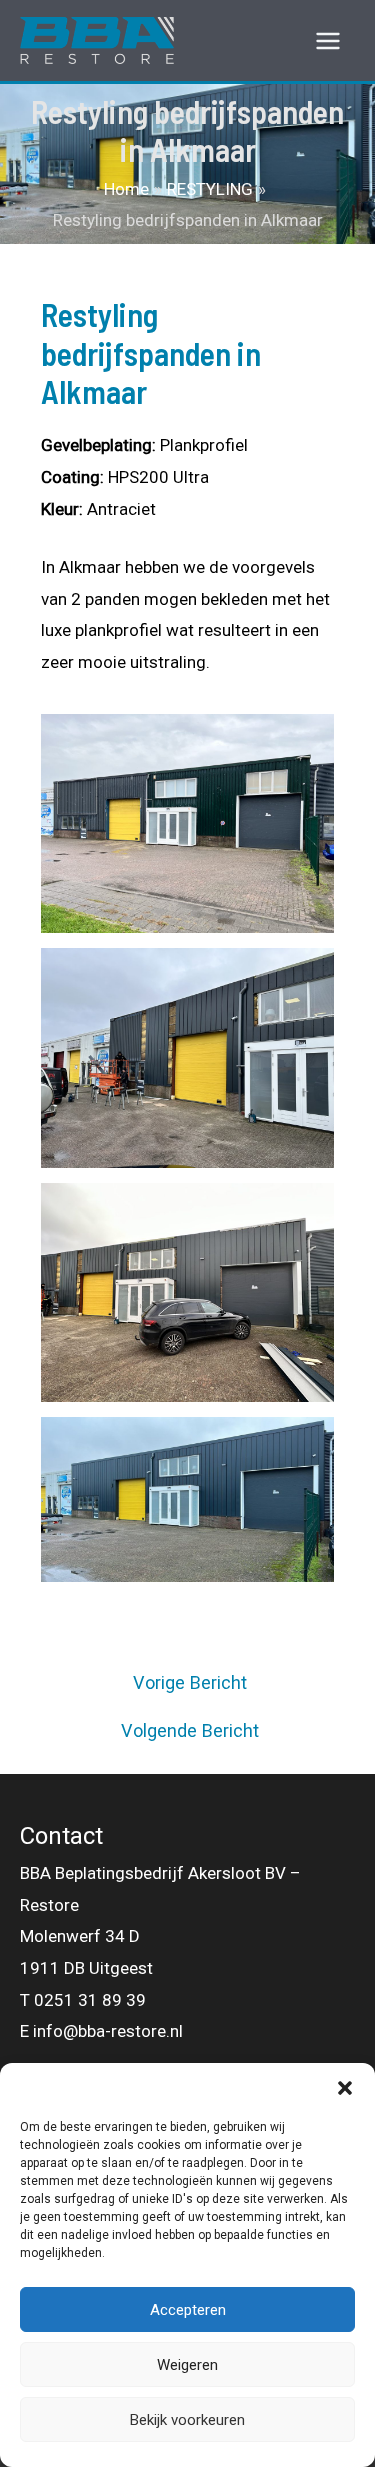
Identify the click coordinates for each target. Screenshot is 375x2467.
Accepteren (188, 2310)
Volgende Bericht (190, 1731)
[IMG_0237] (187, 1292)
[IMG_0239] (187, 1057)
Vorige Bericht (190, 1683)
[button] (345, 2088)
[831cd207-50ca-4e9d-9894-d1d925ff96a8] (187, 1499)
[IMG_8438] (187, 823)
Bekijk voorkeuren (187, 2420)
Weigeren (187, 2365)
